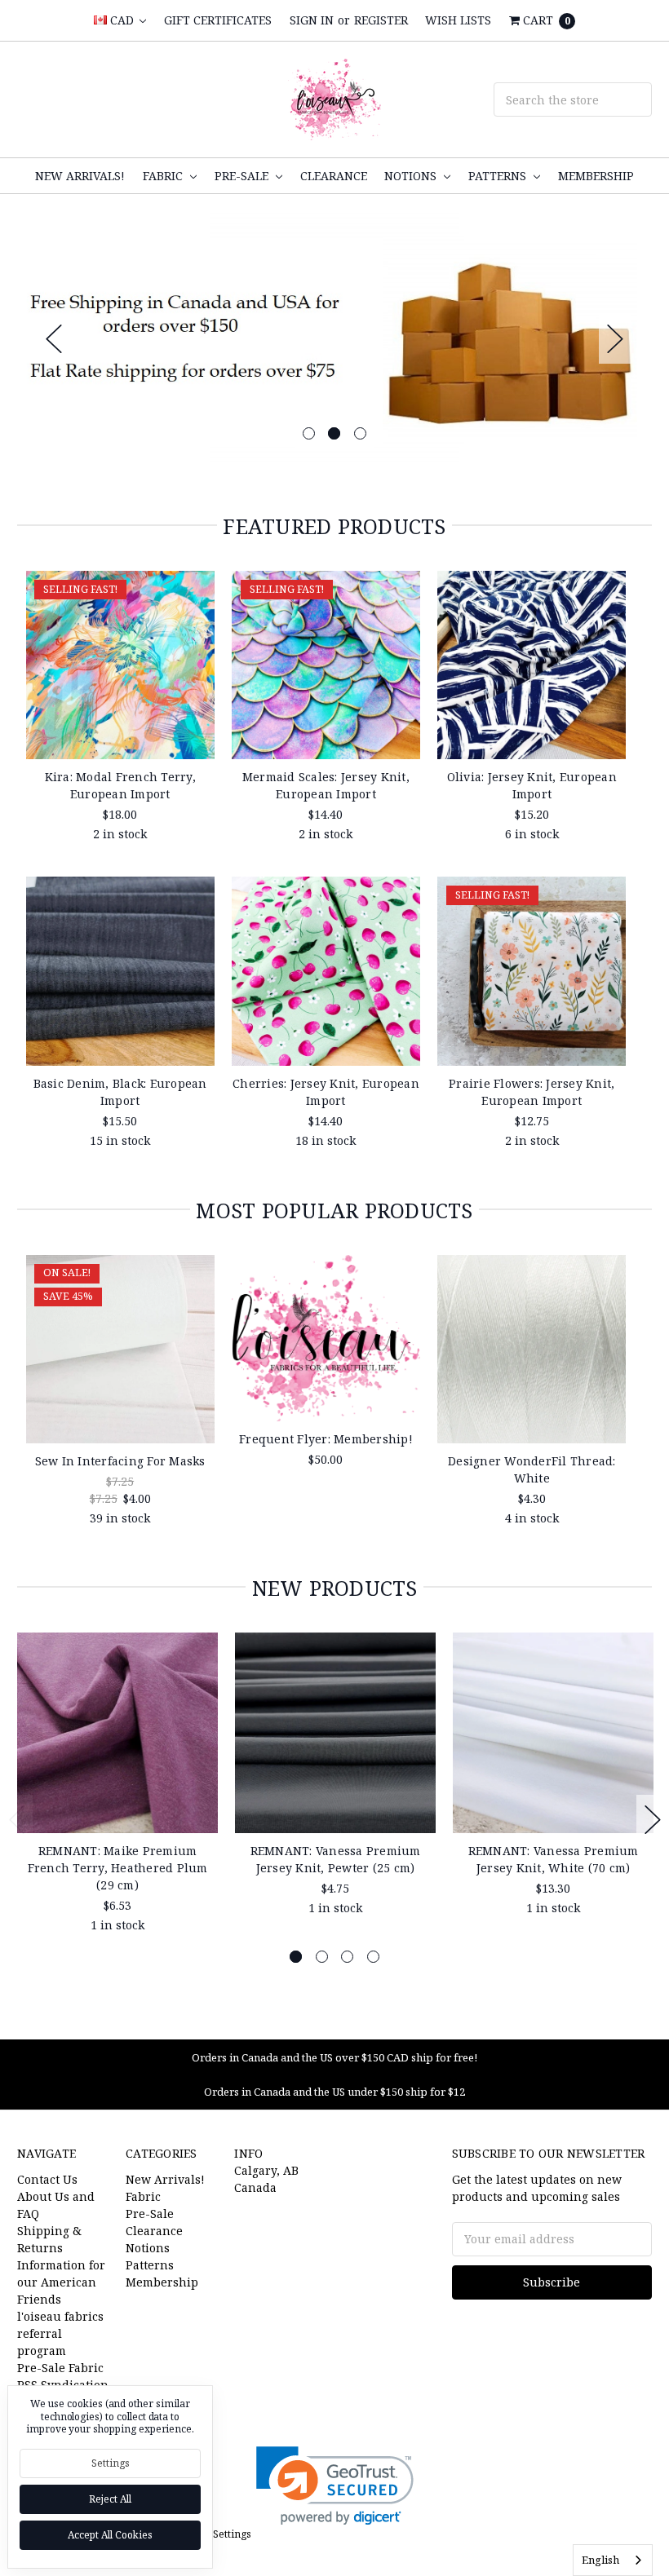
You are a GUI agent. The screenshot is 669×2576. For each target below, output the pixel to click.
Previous (54, 339)
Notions (412, 176)
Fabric (164, 176)
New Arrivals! (80, 176)
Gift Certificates (218, 20)
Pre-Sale (243, 176)
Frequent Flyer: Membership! (326, 1439)
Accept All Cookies (110, 2535)
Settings (111, 2463)
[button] (335, 2486)
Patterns (499, 176)
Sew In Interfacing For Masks (120, 1461)
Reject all (110, 2499)
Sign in (312, 20)
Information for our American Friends (61, 2282)
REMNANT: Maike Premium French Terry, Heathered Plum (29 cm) (118, 1868)
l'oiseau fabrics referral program (60, 2333)
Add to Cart (120, 731)
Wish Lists (458, 20)
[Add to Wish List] (196, 614)
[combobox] (613, 2560)
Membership (596, 176)
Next (615, 339)
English (600, 2560)
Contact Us (47, 2179)
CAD (122, 20)
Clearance (334, 176)
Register (381, 20)
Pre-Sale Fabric (60, 2368)
